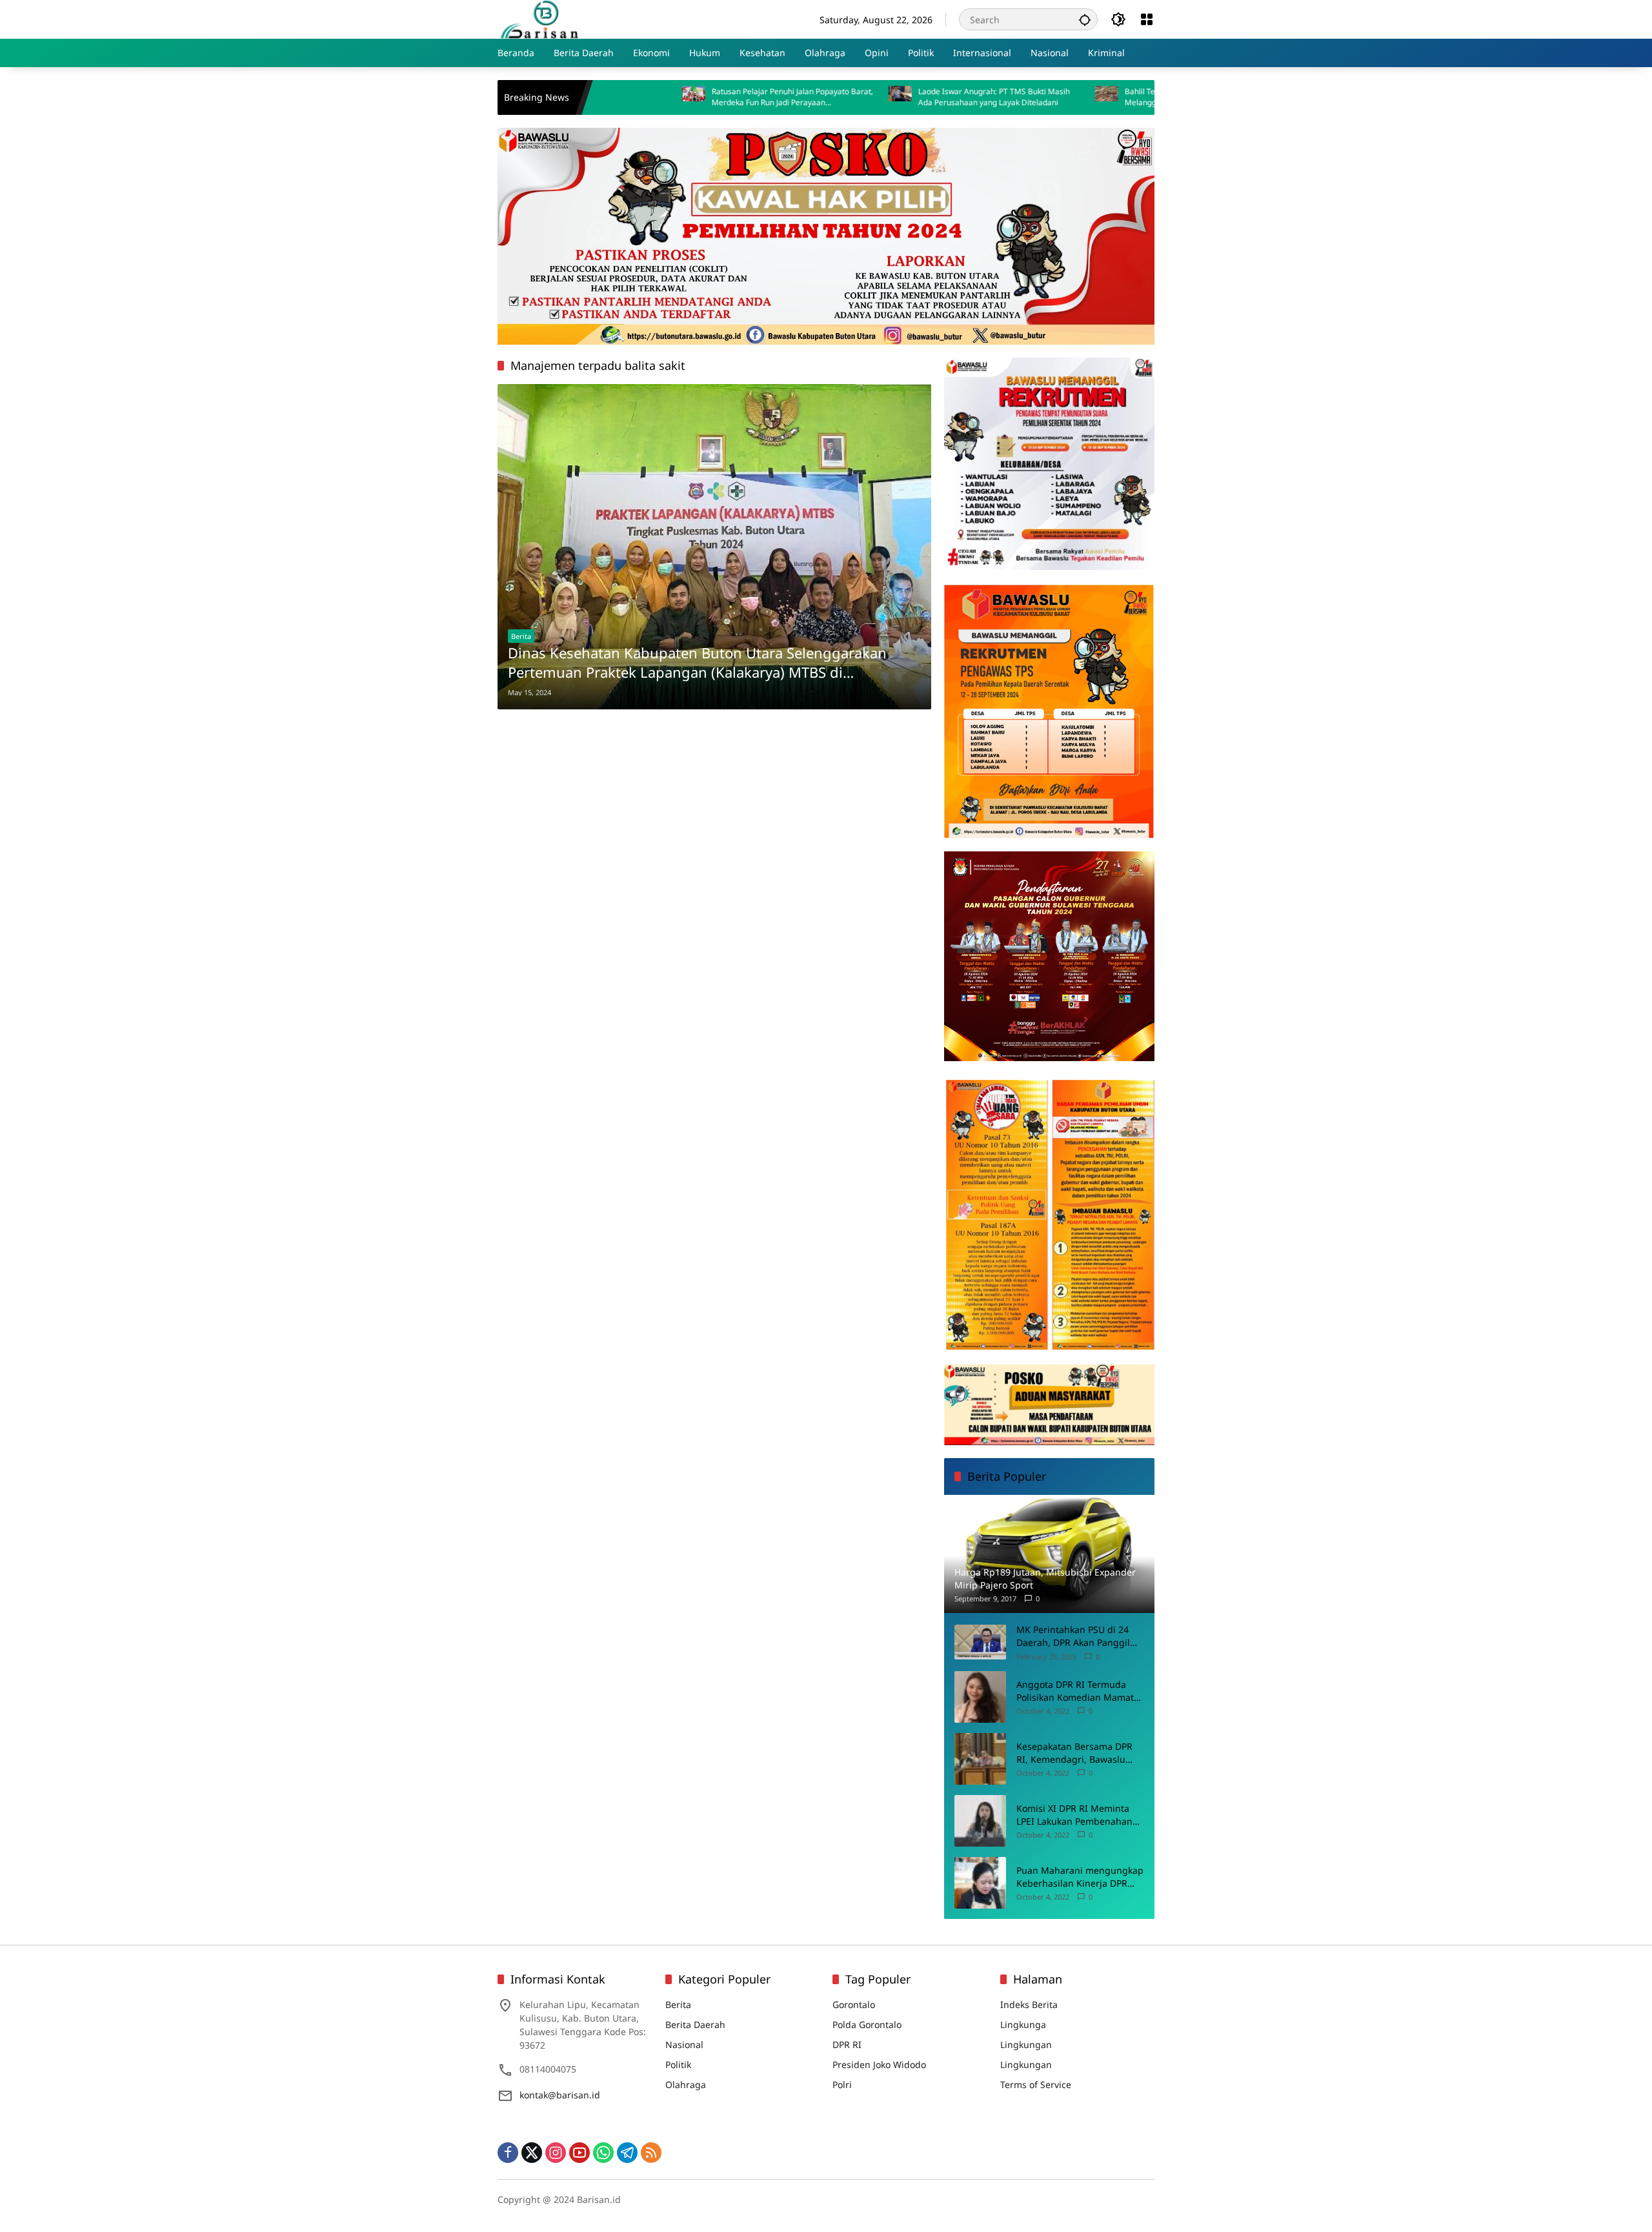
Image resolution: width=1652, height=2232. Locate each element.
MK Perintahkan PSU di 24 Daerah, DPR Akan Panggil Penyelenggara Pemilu (1073, 1636)
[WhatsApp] (603, 2153)
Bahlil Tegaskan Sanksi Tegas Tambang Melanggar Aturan (1088, 97)
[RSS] (651, 2153)
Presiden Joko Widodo (879, 2065)
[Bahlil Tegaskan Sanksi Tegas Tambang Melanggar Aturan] (1000, 97)
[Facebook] (508, 2153)
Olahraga (686, 2085)
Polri (842, 2085)
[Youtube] (579, 2153)
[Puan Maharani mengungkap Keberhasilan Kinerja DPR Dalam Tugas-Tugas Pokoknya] (980, 1883)
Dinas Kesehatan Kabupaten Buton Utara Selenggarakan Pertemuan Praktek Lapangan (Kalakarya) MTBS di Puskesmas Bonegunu (697, 663)
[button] (1085, 19)
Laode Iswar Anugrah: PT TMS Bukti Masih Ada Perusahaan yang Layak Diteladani (888, 97)
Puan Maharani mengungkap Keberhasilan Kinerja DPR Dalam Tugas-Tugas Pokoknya (1080, 1877)
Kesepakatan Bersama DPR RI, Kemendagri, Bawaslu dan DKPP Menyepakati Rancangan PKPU (1074, 1753)
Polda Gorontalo (867, 2024)
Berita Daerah (695, 2024)
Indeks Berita (1029, 2004)
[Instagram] (556, 2153)
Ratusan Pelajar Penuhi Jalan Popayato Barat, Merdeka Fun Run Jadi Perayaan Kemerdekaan (686, 97)
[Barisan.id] (539, 18)
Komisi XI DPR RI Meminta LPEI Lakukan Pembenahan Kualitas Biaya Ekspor (1074, 1815)
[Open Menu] (1147, 19)
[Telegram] (627, 2153)
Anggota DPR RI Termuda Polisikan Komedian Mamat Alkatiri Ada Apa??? (1075, 1691)
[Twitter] (532, 2153)
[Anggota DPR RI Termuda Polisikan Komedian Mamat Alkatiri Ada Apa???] (980, 1697)
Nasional (684, 2044)
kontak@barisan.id (560, 2095)
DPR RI (847, 2044)
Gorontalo (854, 2004)
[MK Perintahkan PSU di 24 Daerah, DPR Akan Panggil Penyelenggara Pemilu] (980, 1642)
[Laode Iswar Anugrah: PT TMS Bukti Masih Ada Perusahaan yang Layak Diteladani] (794, 97)
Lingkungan (1026, 2044)
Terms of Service (1036, 2085)
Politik (678, 2065)
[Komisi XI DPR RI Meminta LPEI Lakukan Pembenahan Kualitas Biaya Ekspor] (980, 1821)
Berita (521, 636)
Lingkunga (1023, 2024)
